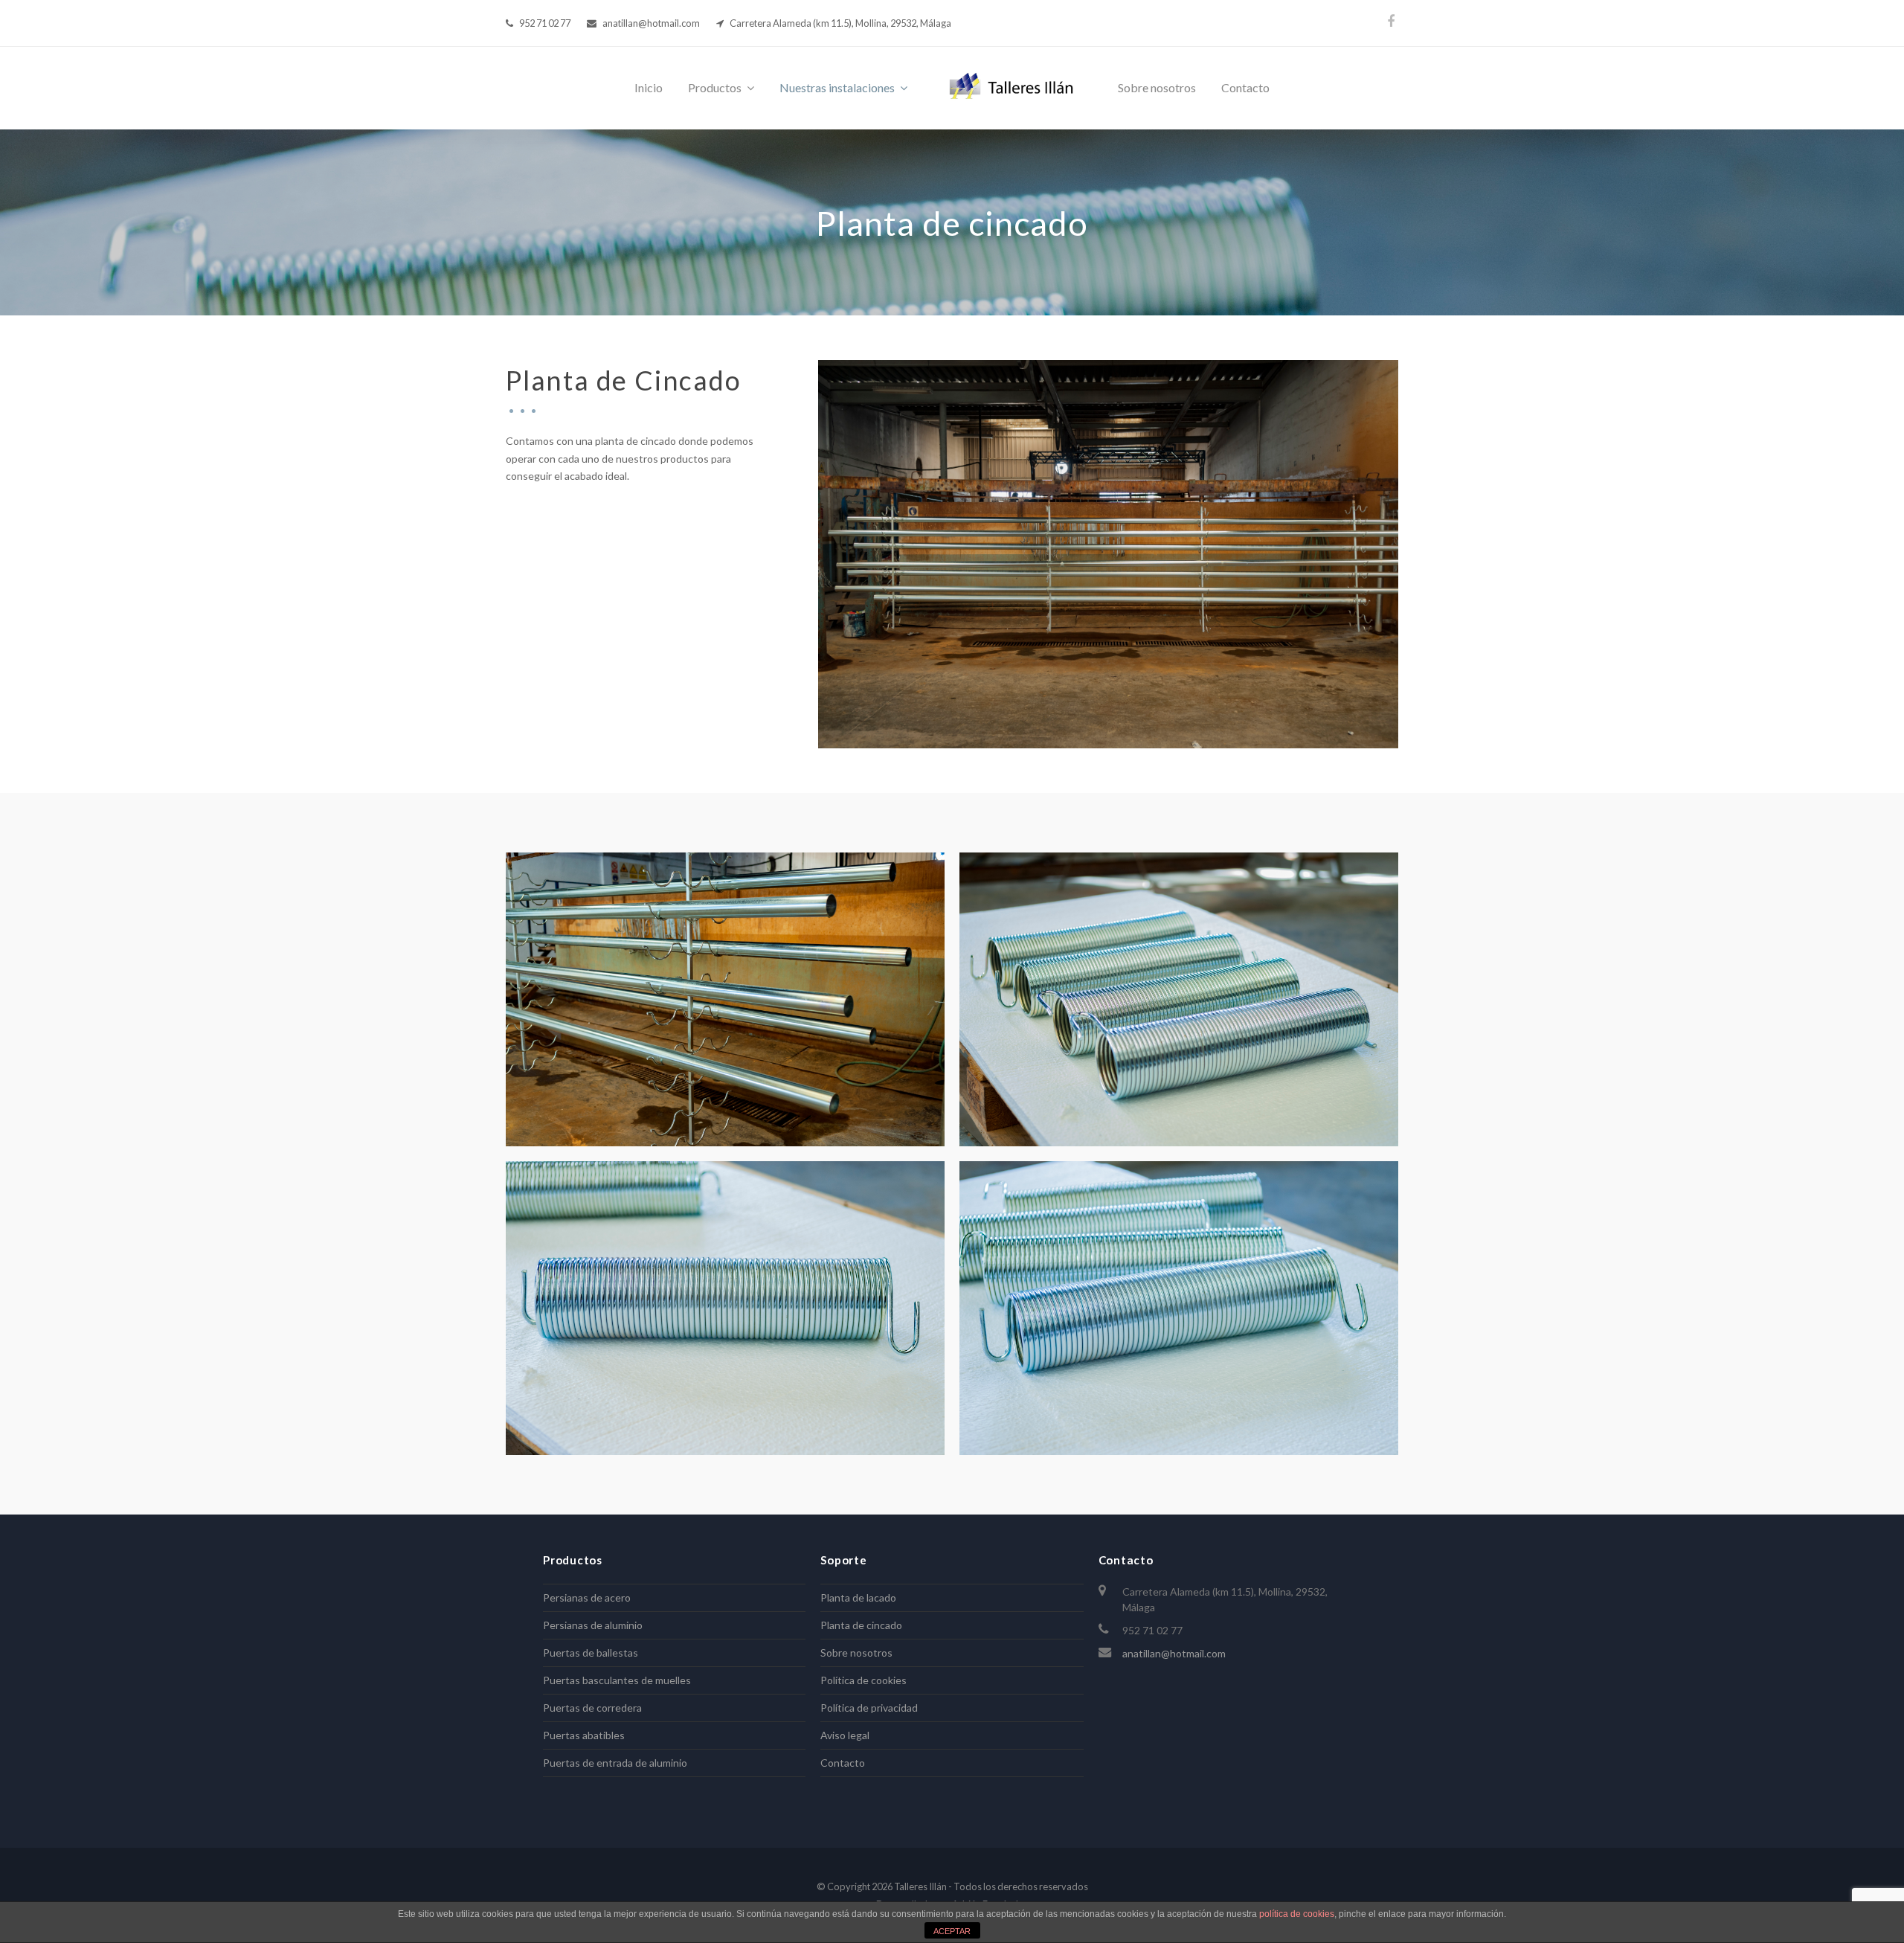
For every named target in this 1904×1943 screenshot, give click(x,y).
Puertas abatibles (584, 1735)
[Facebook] (1391, 21)
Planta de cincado (861, 1625)
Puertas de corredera (592, 1708)
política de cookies (1297, 1914)
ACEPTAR (952, 1931)
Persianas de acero (587, 1597)
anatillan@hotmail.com (1174, 1653)
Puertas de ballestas (591, 1653)
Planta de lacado (858, 1597)
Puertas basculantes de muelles (617, 1680)
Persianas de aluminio (593, 1625)
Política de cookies (863, 1680)
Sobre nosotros (856, 1653)
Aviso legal (845, 1735)
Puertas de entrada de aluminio (615, 1763)
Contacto (843, 1763)
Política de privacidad (869, 1708)
